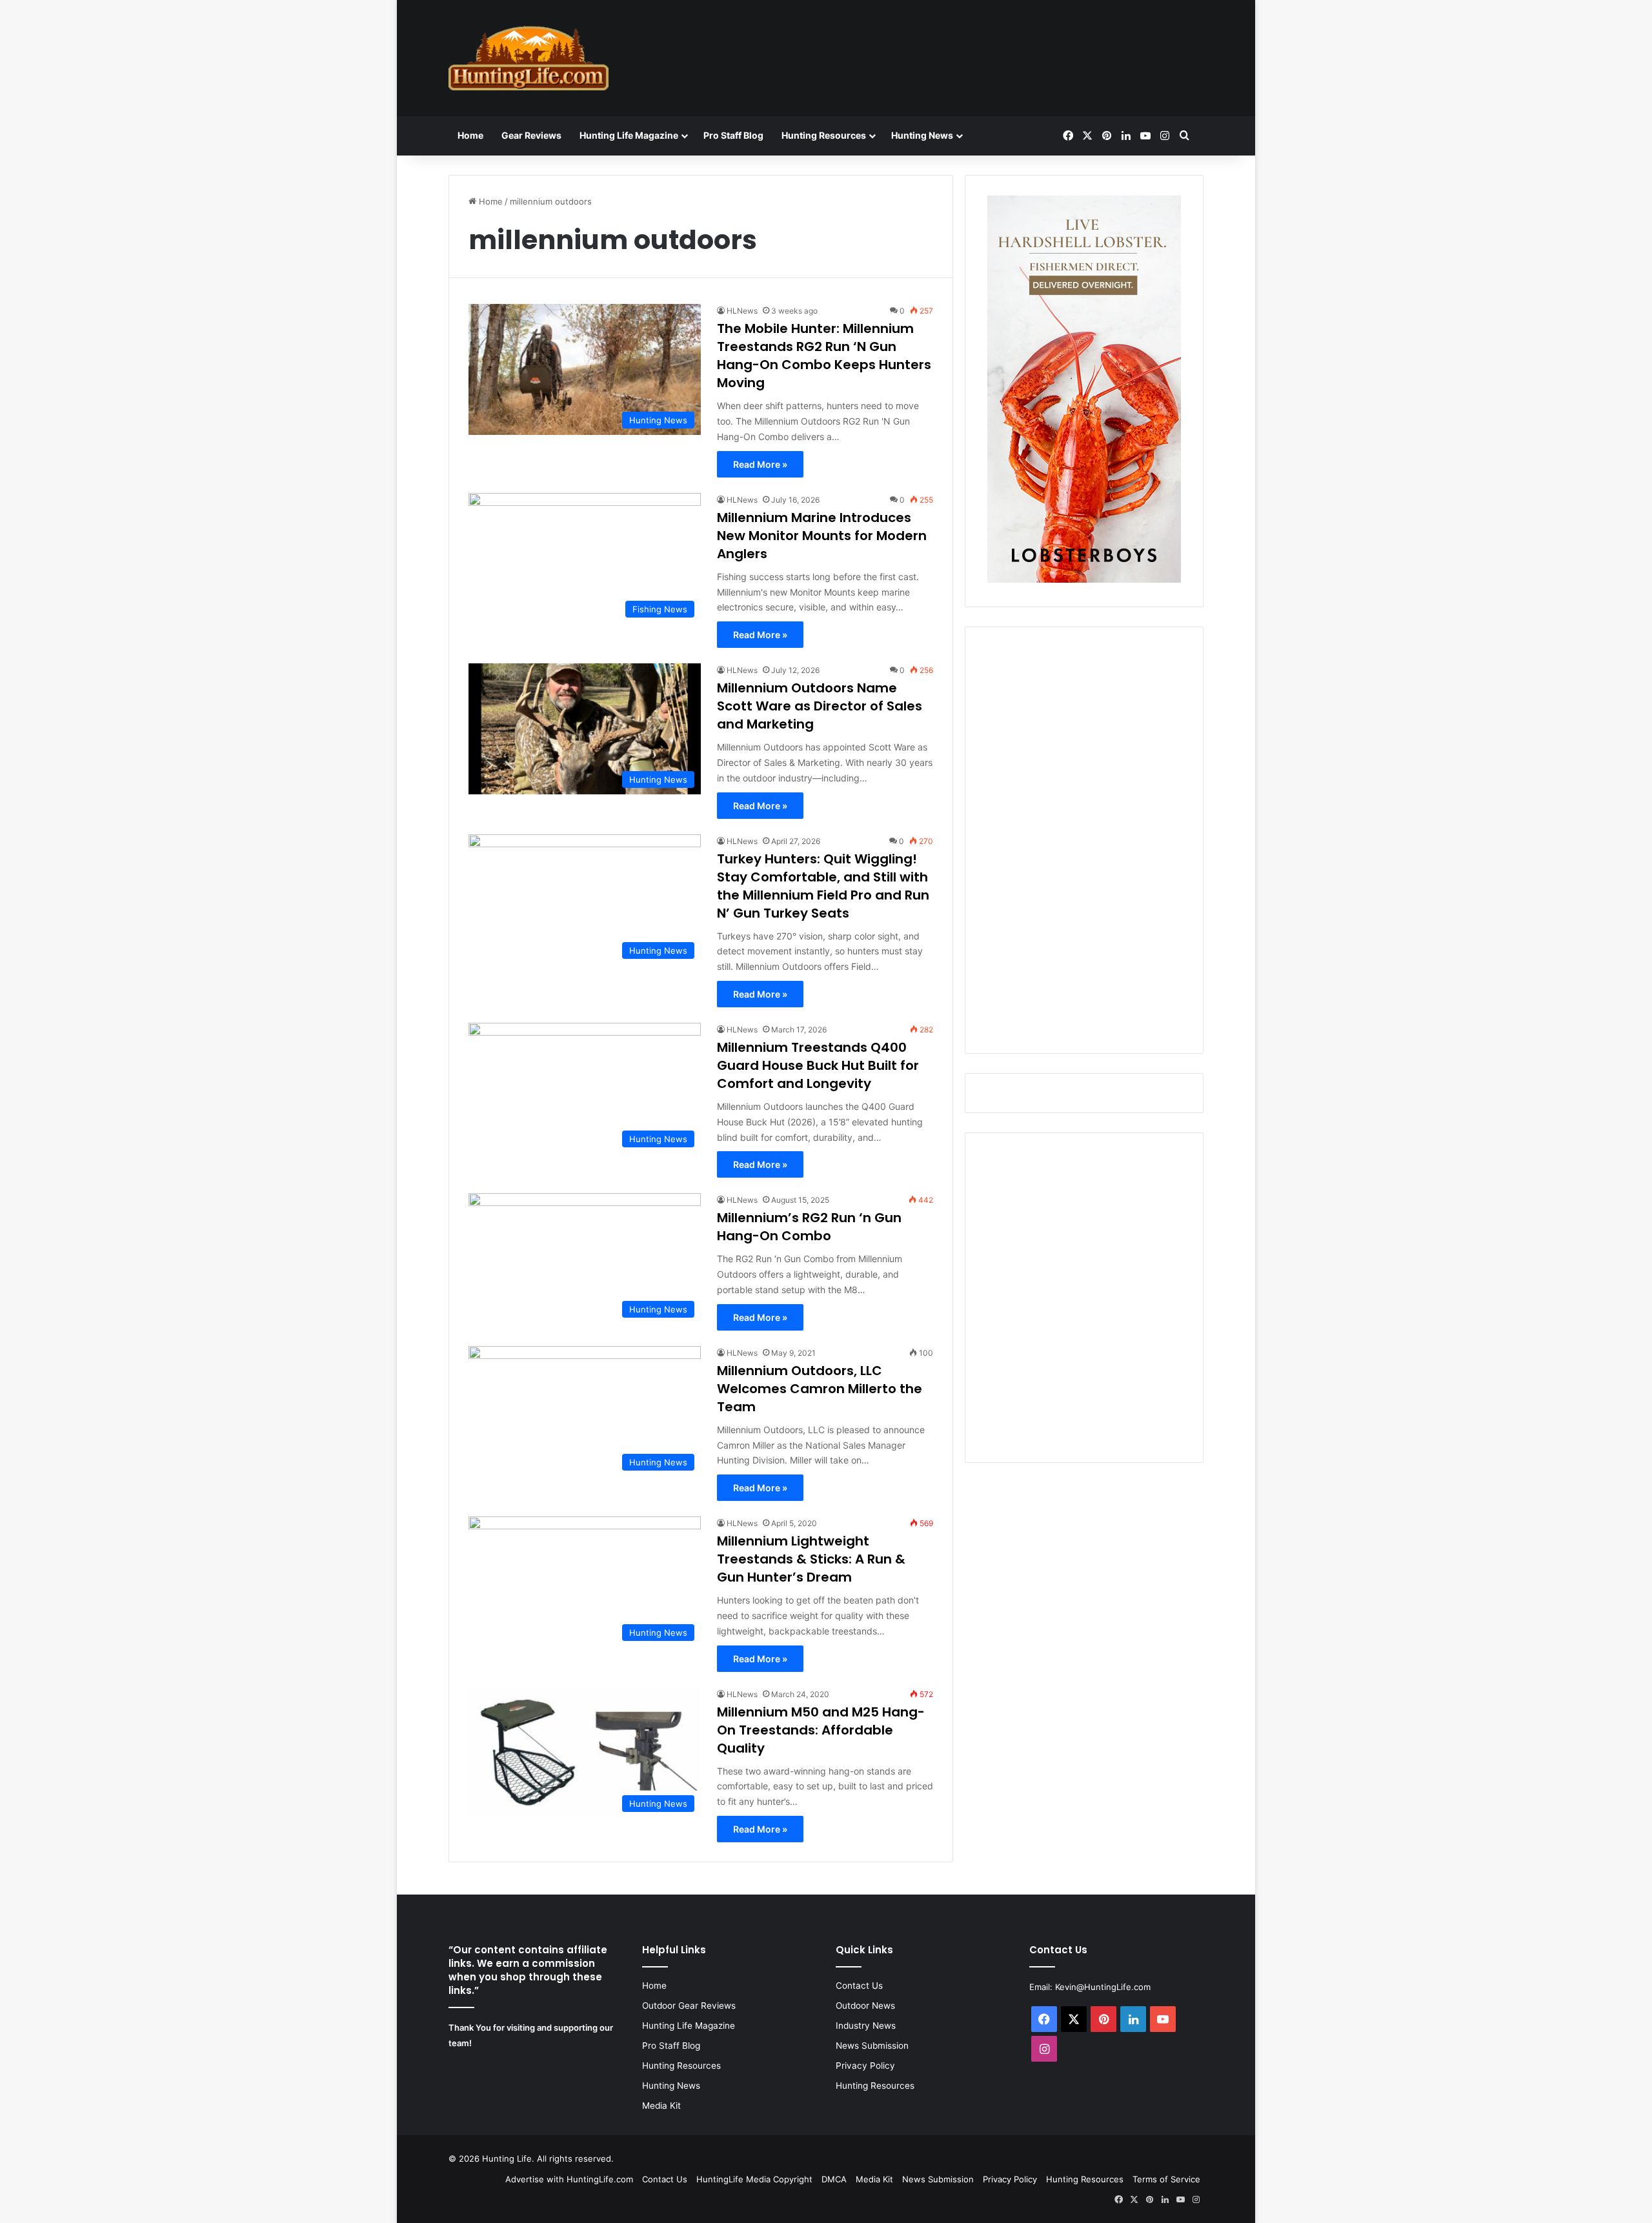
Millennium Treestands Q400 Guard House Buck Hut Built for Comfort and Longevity (818, 1065)
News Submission (872, 2046)
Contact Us (859, 1986)
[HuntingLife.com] (529, 58)
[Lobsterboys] (1084, 579)
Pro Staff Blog (733, 135)
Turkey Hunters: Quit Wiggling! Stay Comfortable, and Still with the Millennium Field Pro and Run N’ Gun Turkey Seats (823, 886)
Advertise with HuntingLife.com (569, 2179)
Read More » (760, 464)
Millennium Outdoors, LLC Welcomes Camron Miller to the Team (820, 1389)
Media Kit (661, 2106)
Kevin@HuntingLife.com (1103, 1987)
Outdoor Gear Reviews (689, 2006)
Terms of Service (1166, 2179)
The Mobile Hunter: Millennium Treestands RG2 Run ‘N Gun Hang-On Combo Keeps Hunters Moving (824, 356)
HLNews (742, 311)
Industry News (866, 2026)
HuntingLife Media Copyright (754, 2179)
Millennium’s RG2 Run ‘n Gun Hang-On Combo (809, 1227)
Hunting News (922, 135)
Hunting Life (507, 2158)
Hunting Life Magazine (629, 135)
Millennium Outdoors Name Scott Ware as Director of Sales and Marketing (820, 706)
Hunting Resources (824, 135)
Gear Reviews (531, 135)
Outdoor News (865, 2006)
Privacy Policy (865, 2066)
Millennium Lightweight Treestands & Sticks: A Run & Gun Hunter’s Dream (811, 1559)
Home (470, 135)
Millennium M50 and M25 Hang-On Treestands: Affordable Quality (821, 1730)
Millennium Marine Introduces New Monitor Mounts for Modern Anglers (822, 536)
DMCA (834, 2179)
